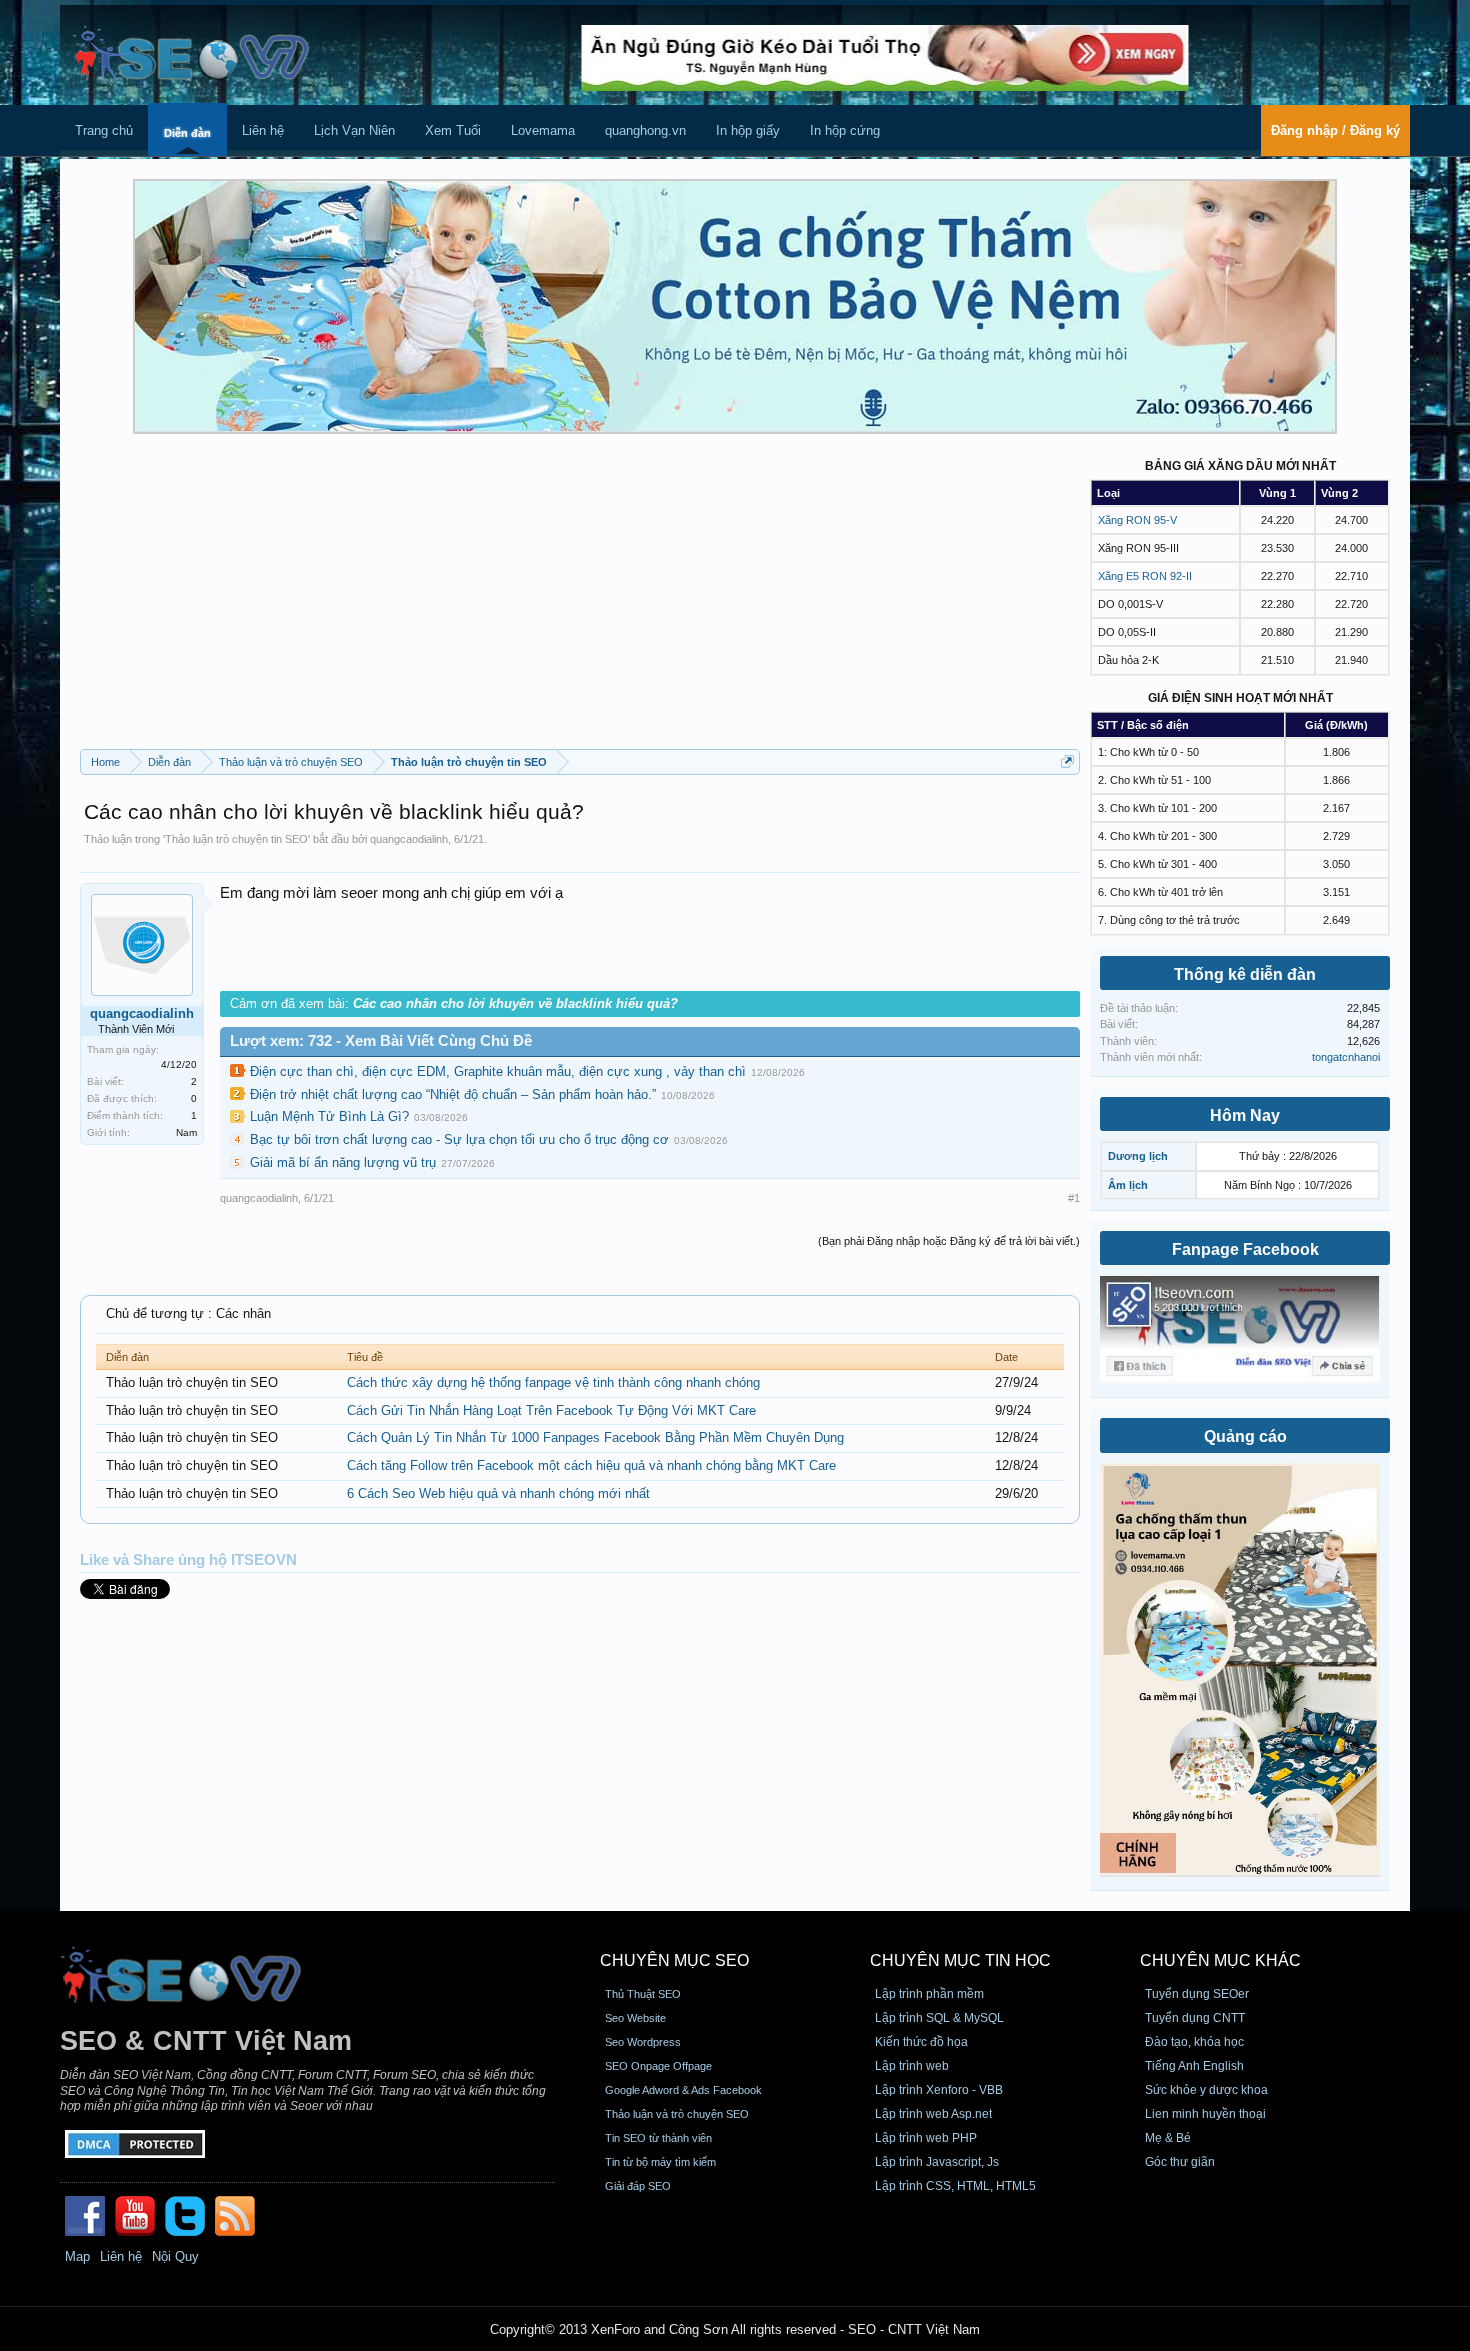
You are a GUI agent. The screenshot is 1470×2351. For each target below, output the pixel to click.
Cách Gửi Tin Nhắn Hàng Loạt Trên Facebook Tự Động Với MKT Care (551, 1410)
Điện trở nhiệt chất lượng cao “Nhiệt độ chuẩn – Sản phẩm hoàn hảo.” (453, 1094)
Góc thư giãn (1180, 2162)
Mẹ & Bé (1168, 2138)
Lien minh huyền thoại (1205, 2114)
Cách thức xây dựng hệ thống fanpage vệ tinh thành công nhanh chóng (553, 1382)
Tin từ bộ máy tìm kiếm (660, 2162)
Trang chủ (104, 130)
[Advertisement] (580, 599)
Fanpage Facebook (1245, 1249)
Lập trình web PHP (926, 2138)
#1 (1074, 1198)
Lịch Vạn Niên (354, 130)
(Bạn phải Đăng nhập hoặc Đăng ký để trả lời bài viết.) (949, 1241)
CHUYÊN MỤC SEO (674, 1960)
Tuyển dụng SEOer (1197, 1994)
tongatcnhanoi (1346, 1057)
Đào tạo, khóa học (1194, 2042)
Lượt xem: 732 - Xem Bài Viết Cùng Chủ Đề (381, 1041)
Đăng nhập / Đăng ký (1335, 130)
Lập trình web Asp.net (933, 2114)
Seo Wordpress (643, 2042)
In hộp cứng (845, 130)
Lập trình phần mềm (929, 1994)
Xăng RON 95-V (1137, 520)
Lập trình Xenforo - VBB (939, 2090)
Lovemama (543, 130)
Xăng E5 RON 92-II (1145, 576)
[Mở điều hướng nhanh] (1067, 761)
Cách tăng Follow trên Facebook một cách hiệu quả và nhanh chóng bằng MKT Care (591, 1465)
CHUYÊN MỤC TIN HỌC (960, 1960)
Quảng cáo (1245, 1436)
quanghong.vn (645, 130)
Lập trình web (912, 2066)
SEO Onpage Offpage (658, 2066)
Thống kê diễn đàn (1245, 974)
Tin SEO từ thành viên (658, 2138)
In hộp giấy (748, 130)
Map (77, 2256)
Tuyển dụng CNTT (1195, 2018)
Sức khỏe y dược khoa (1206, 2090)
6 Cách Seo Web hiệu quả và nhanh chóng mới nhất (498, 1493)
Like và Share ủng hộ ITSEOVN (188, 1560)
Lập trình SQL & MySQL (939, 2018)
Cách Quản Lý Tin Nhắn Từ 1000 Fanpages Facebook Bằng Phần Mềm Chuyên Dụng (595, 1437)
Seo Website (635, 2018)
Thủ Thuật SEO (643, 1994)
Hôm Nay (1245, 1115)
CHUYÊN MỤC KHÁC (1220, 1960)
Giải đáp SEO (638, 2186)
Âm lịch (1128, 1185)
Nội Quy (175, 2256)
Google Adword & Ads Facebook (683, 2090)
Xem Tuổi (453, 130)
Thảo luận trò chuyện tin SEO (236, 839)
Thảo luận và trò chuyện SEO (677, 2114)
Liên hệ (263, 130)
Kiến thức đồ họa (921, 2042)
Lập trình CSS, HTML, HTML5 (955, 2186)
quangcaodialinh (409, 839)
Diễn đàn (187, 133)
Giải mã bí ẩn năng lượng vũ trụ (343, 1162)
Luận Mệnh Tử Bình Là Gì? (329, 1116)
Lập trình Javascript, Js (937, 2162)
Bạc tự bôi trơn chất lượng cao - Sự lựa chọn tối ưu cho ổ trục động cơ (459, 1139)
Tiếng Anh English (1194, 2066)
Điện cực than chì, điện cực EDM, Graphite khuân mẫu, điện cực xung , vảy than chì (498, 1071)
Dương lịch (1138, 1156)
